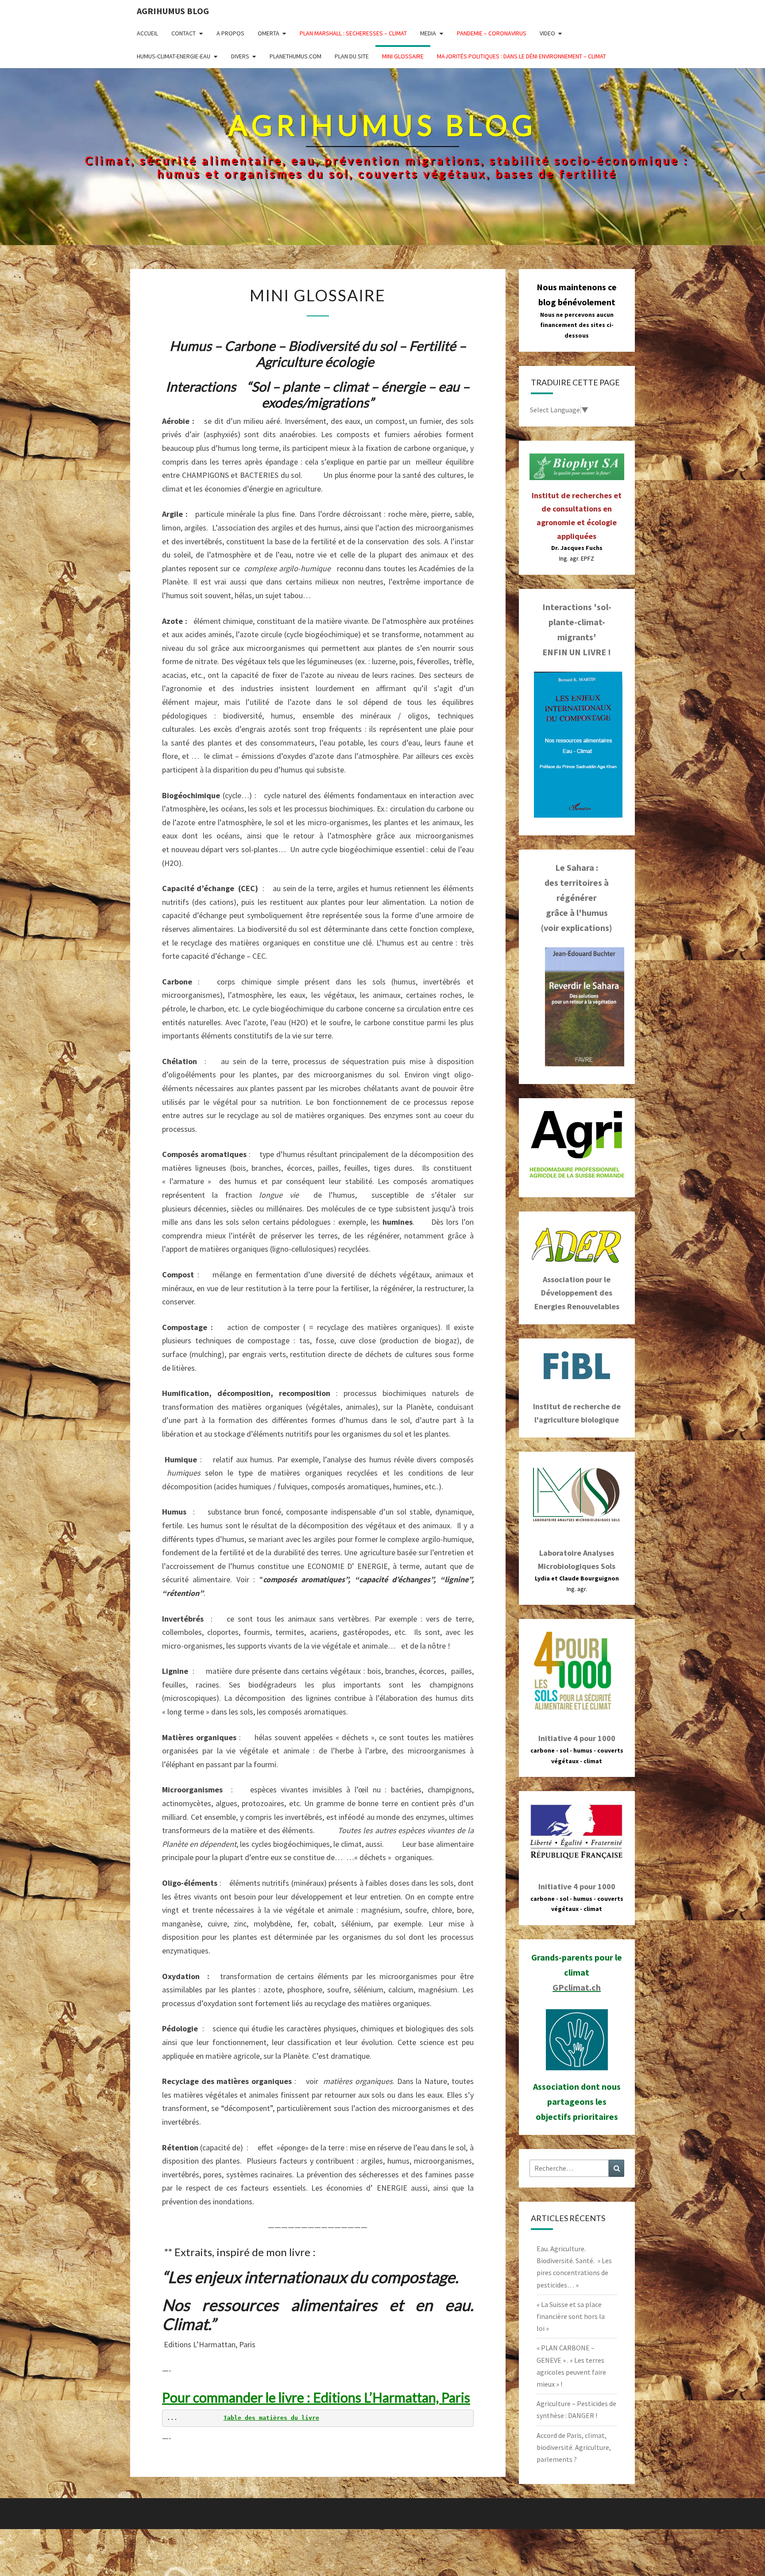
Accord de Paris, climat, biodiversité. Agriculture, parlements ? (574, 2447)
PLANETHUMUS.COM (296, 56)
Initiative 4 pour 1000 (577, 1738)
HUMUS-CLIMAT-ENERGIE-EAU (174, 56)
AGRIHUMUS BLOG (173, 11)
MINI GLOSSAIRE (403, 56)
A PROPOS (230, 33)
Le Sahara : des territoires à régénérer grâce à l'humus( (575, 898)
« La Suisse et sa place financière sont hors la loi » (571, 2316)
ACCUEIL (147, 33)
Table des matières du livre (271, 2418)
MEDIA (428, 33)
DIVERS (240, 56)
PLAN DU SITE (352, 56)
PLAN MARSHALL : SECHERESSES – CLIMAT (353, 33)
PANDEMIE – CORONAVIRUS (492, 33)
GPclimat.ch (577, 1987)
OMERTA (269, 33)
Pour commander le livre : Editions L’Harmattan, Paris (316, 2397)
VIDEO (547, 33)
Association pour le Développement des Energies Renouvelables (577, 1293)
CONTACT (184, 33)
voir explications (576, 928)
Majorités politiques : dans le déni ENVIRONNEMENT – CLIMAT (522, 56)
